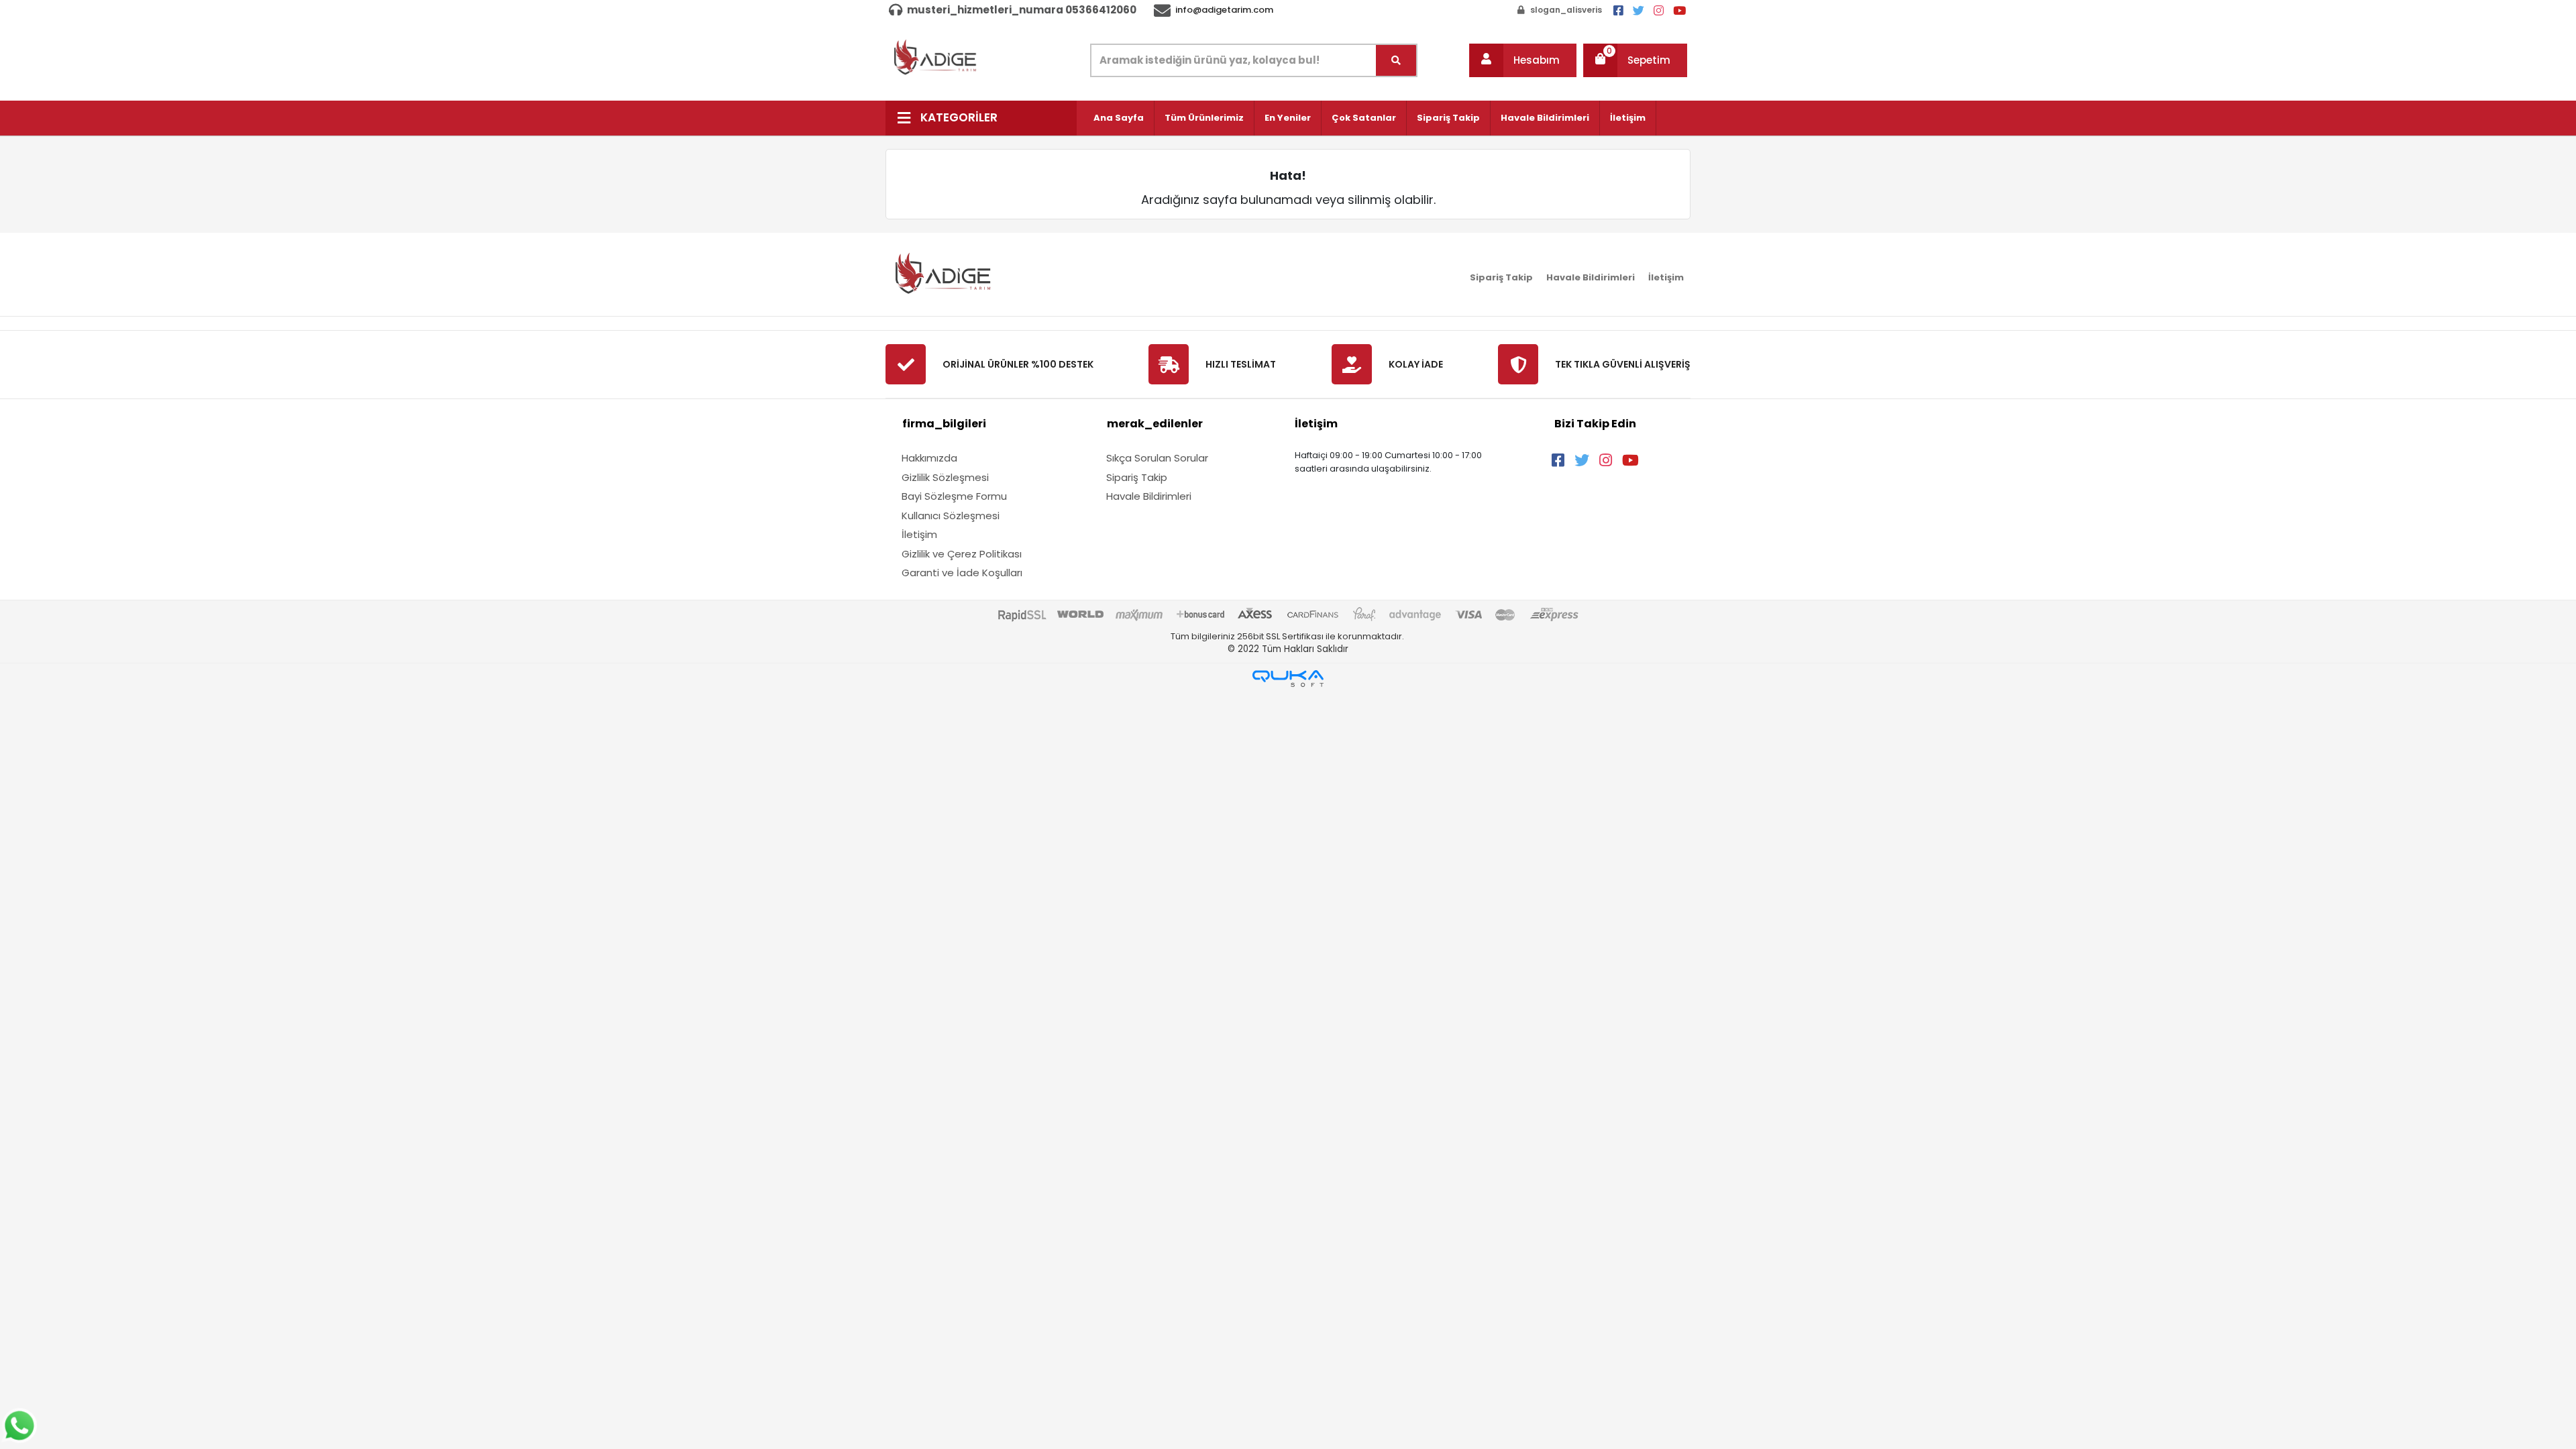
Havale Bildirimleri (1545, 118)
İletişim (1628, 118)
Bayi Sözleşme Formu (954, 496)
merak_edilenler (1155, 424)
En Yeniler (1288, 118)
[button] (1523, 60)
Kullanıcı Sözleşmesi (951, 516)
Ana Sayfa (1119, 118)
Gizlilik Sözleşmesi (945, 477)
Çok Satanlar (1364, 118)
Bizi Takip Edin (1595, 424)
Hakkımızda (929, 458)
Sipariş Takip (1448, 118)
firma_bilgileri (944, 424)
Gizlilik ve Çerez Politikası (962, 554)
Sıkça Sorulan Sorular (1157, 458)
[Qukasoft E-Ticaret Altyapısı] (1288, 679)
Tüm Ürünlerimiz (1204, 118)
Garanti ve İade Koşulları (962, 573)
